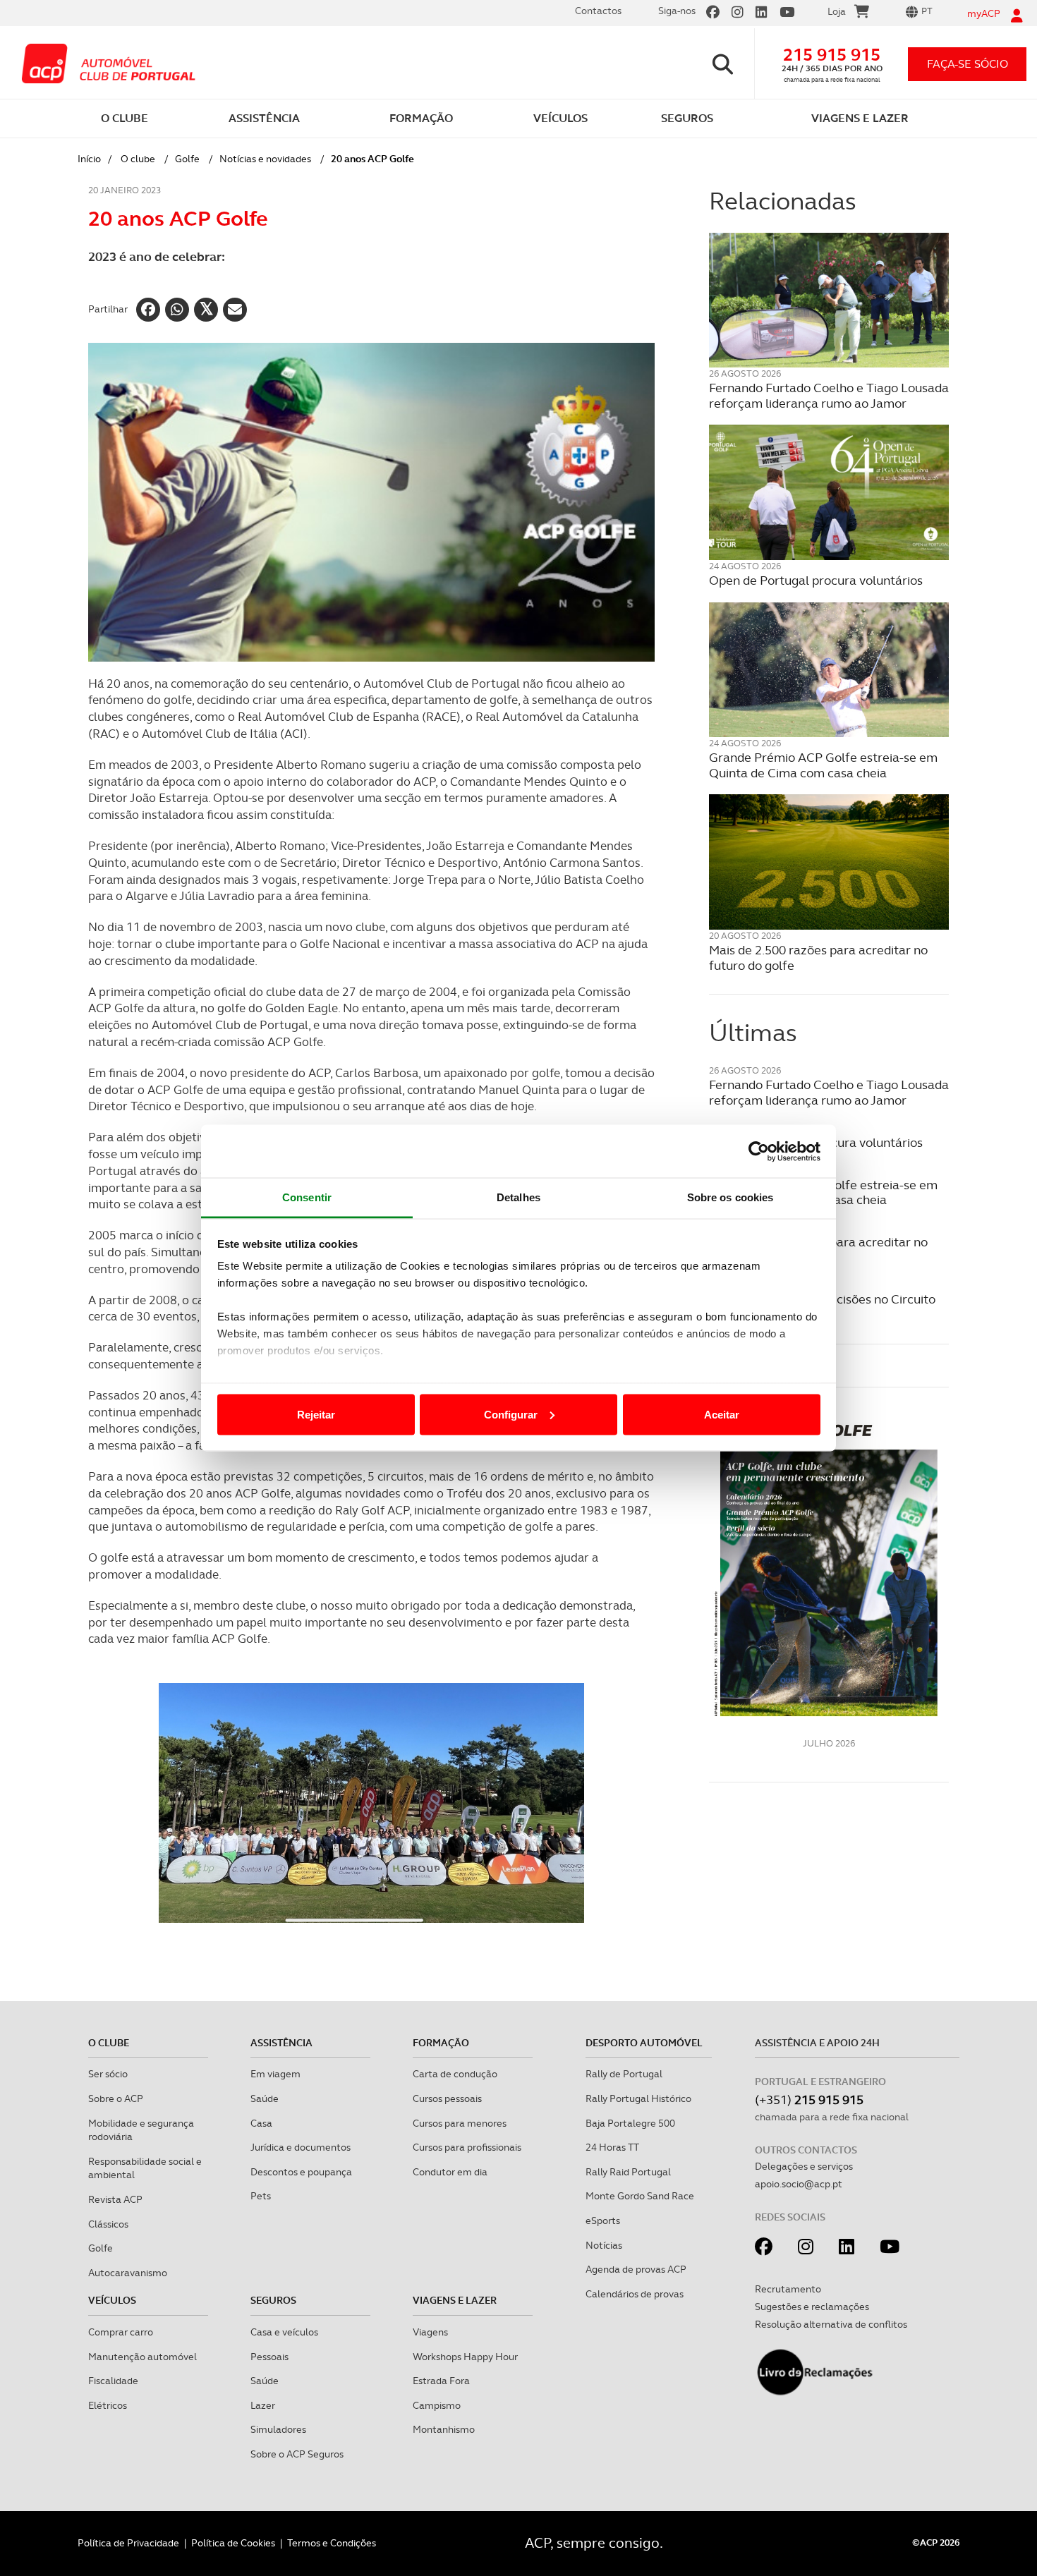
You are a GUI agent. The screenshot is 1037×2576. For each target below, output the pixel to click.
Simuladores (278, 2429)
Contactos (598, 11)
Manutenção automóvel (142, 2357)
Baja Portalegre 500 (630, 2123)
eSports (603, 2220)
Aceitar (722, 1414)
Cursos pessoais (447, 2098)
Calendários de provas (635, 2294)
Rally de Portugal (624, 2074)
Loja (837, 11)
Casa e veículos (284, 2332)
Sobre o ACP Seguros (297, 2454)
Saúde (265, 2098)
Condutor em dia (450, 2172)
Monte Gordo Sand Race (640, 2196)
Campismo (437, 2405)
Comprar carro (121, 2332)
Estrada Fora (441, 2381)
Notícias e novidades (265, 159)
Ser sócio (108, 2074)
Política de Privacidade (128, 2543)
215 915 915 (832, 55)
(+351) (809, 2100)
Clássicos (108, 2224)
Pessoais (269, 2357)
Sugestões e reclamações (812, 2307)
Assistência (281, 2043)
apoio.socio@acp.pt (799, 2184)
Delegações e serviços (804, 2166)
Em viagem (275, 2074)
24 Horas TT (612, 2147)
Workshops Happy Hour (465, 2357)
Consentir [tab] (307, 1197)
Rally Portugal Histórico (638, 2098)
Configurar (511, 1414)
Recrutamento (788, 2289)
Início (89, 159)
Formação (441, 2043)
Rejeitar (316, 1414)
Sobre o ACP (116, 2098)
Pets (261, 2196)
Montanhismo (444, 2429)
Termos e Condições (332, 2543)
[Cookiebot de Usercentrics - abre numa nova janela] (759, 1151)
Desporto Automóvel (644, 2043)
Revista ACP (115, 2199)
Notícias (604, 2245)
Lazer (263, 2405)
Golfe (187, 159)
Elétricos (108, 2405)
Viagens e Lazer (455, 2300)
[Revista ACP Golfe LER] (829, 1568)
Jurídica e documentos (301, 2147)
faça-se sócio (968, 64)
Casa (261, 2123)
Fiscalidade (113, 2381)
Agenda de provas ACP (636, 2269)
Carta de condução (455, 2074)
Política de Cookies (233, 2543)
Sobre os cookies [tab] (730, 1197)
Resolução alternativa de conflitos (831, 2324)
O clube (138, 159)
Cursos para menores (460, 2123)
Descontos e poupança (301, 2172)
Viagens (430, 2332)
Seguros (273, 2300)
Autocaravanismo (128, 2273)
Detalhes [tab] (518, 1197)
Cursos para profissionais (467, 2147)
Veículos (112, 2300)
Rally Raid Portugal (628, 2172)
